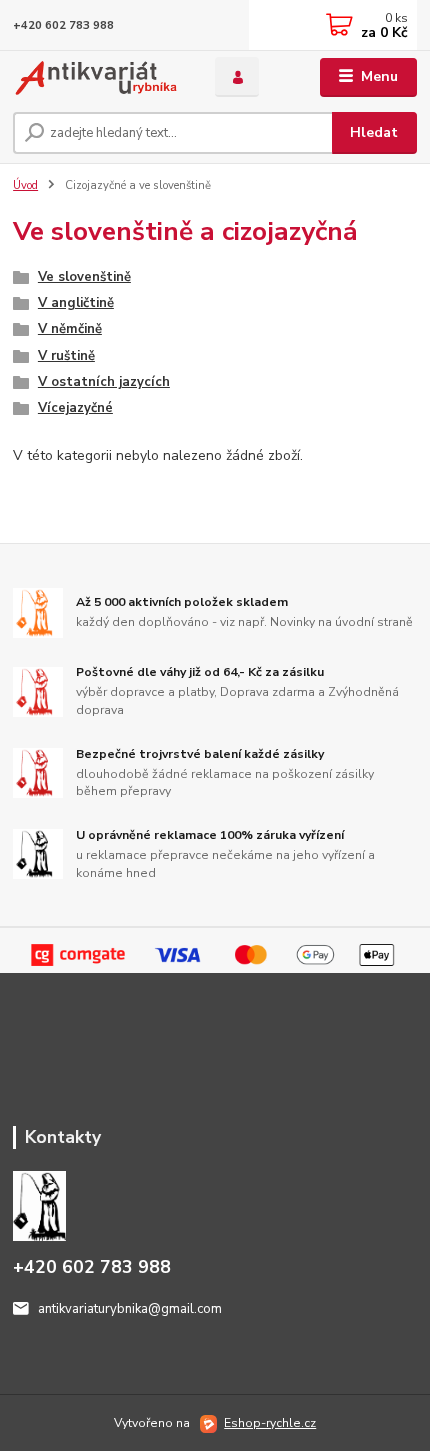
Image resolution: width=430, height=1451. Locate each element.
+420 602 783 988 (63, 25)
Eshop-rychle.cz (270, 1423)
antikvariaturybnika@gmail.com (130, 1309)
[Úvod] (97, 77)
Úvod (25, 185)
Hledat (374, 132)
